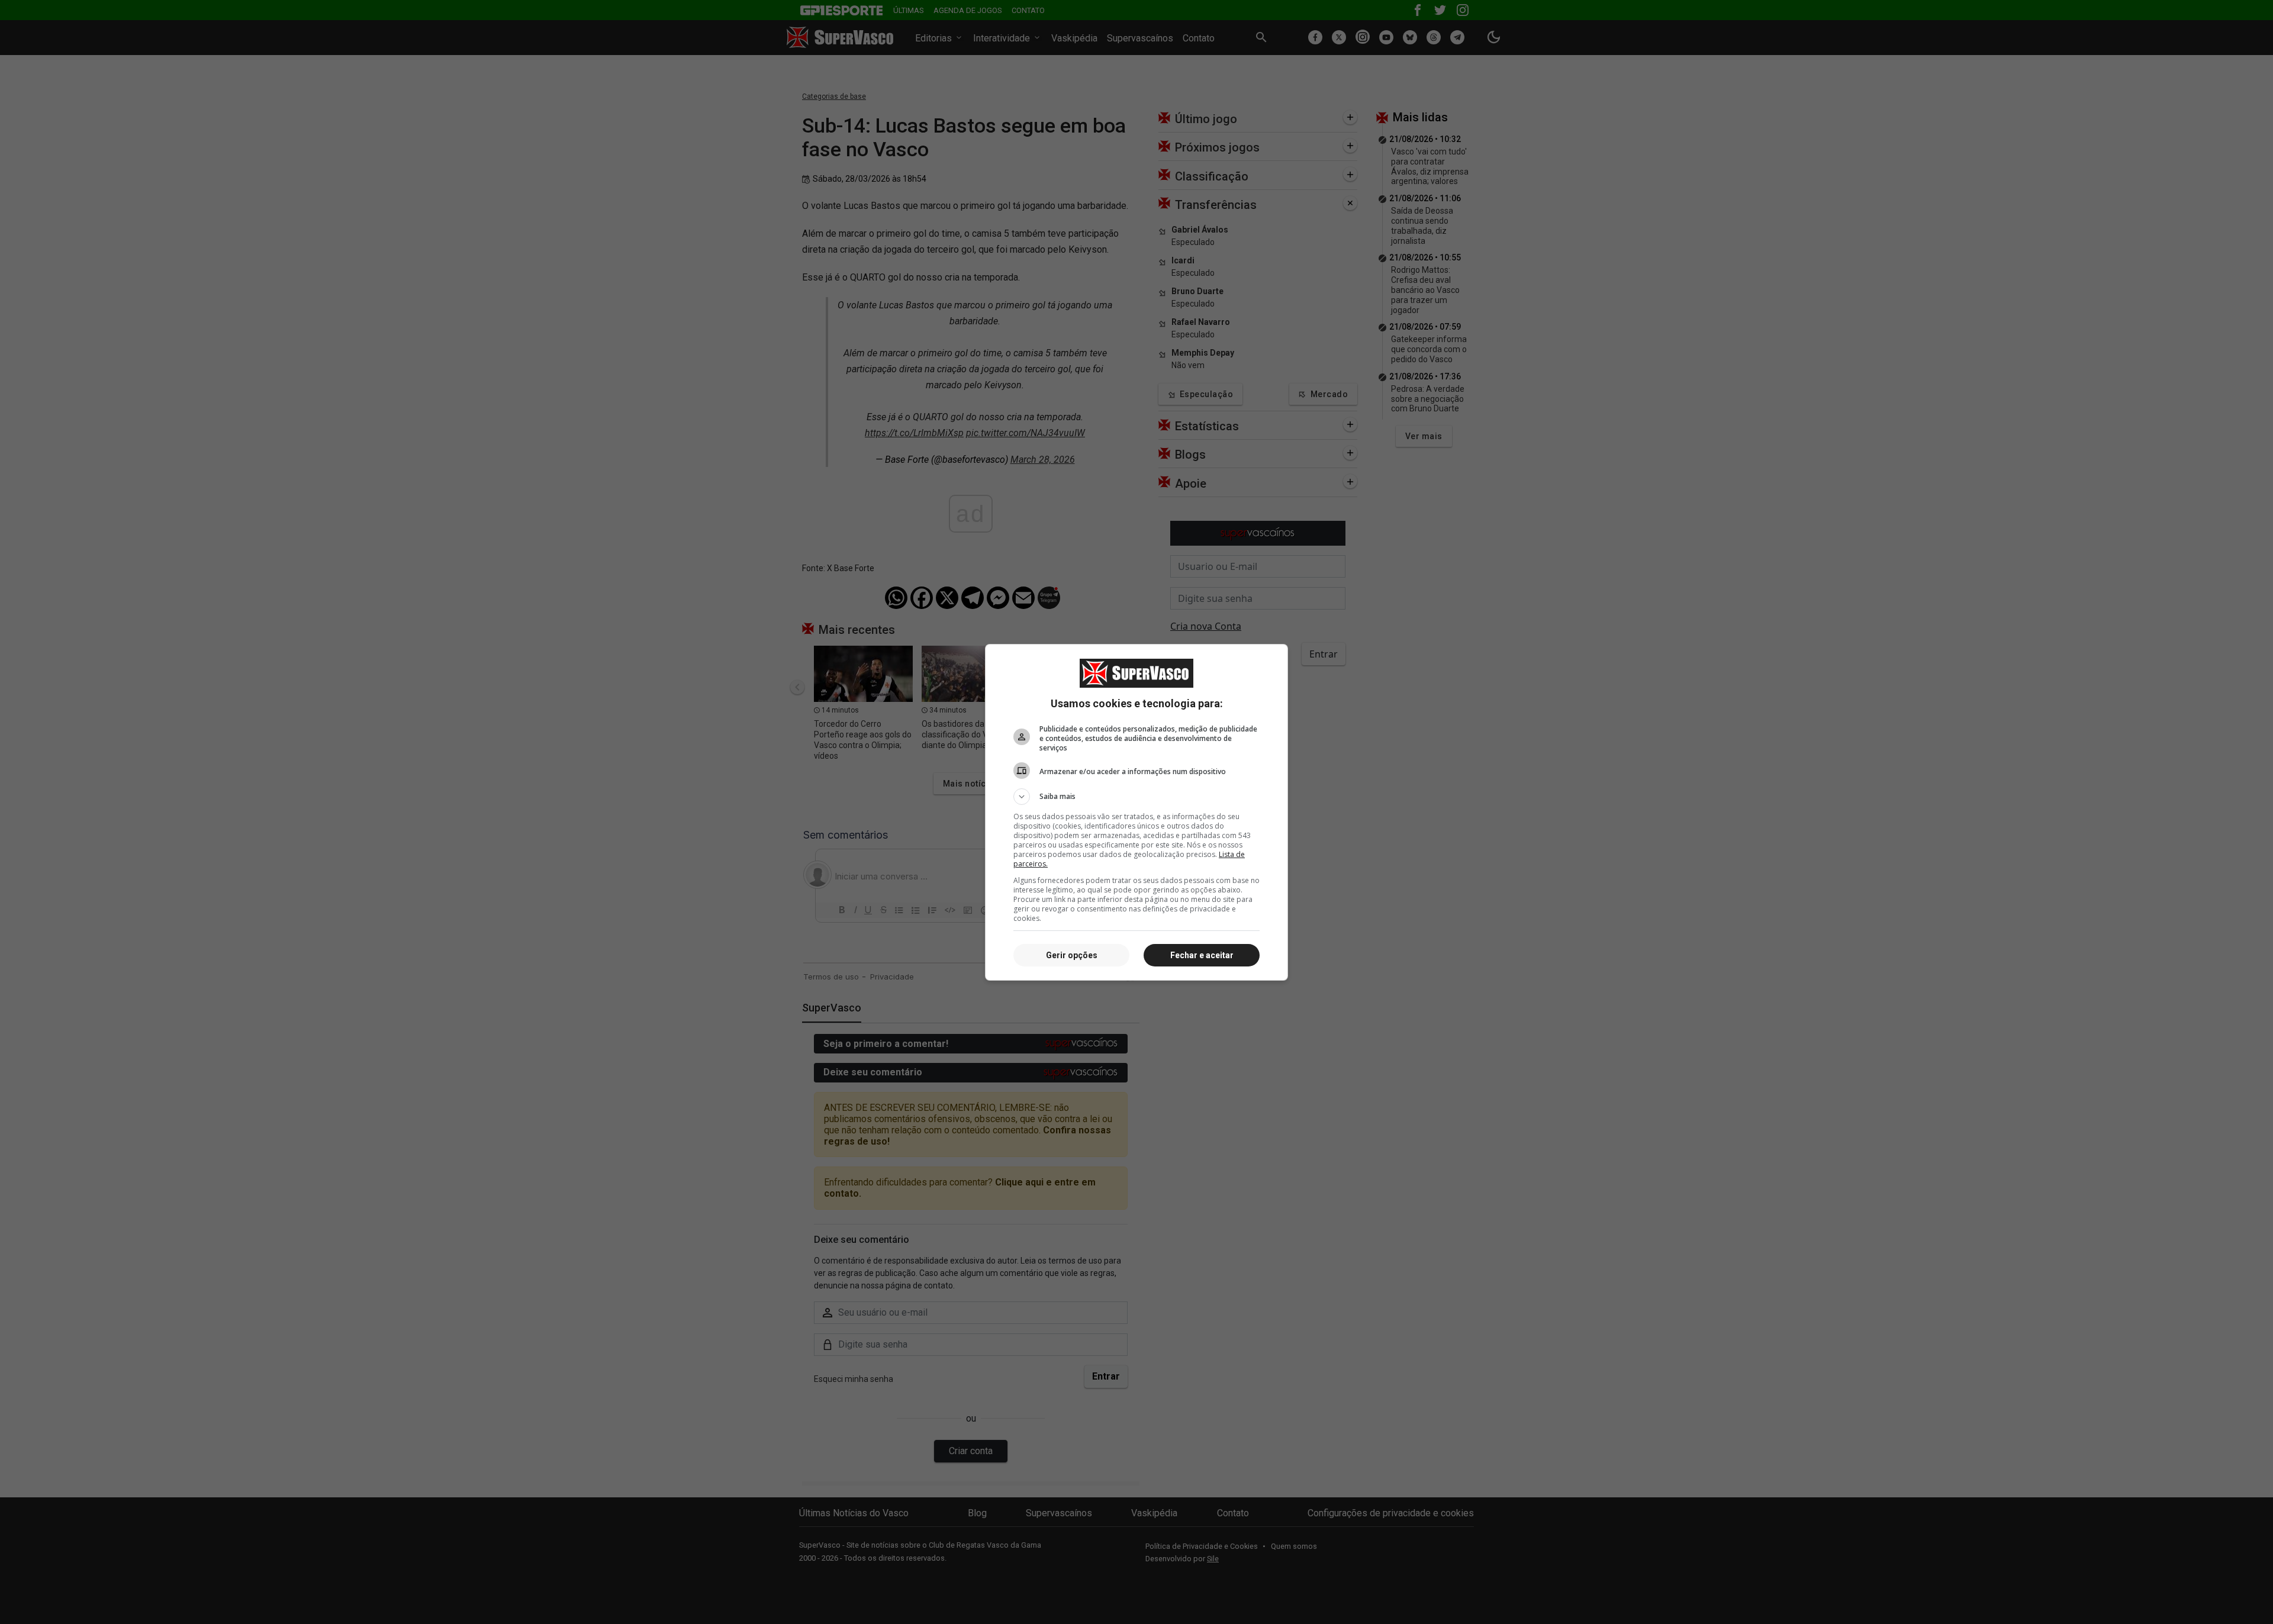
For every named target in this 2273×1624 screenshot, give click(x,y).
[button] (1136, 797)
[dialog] (1136, 812)
